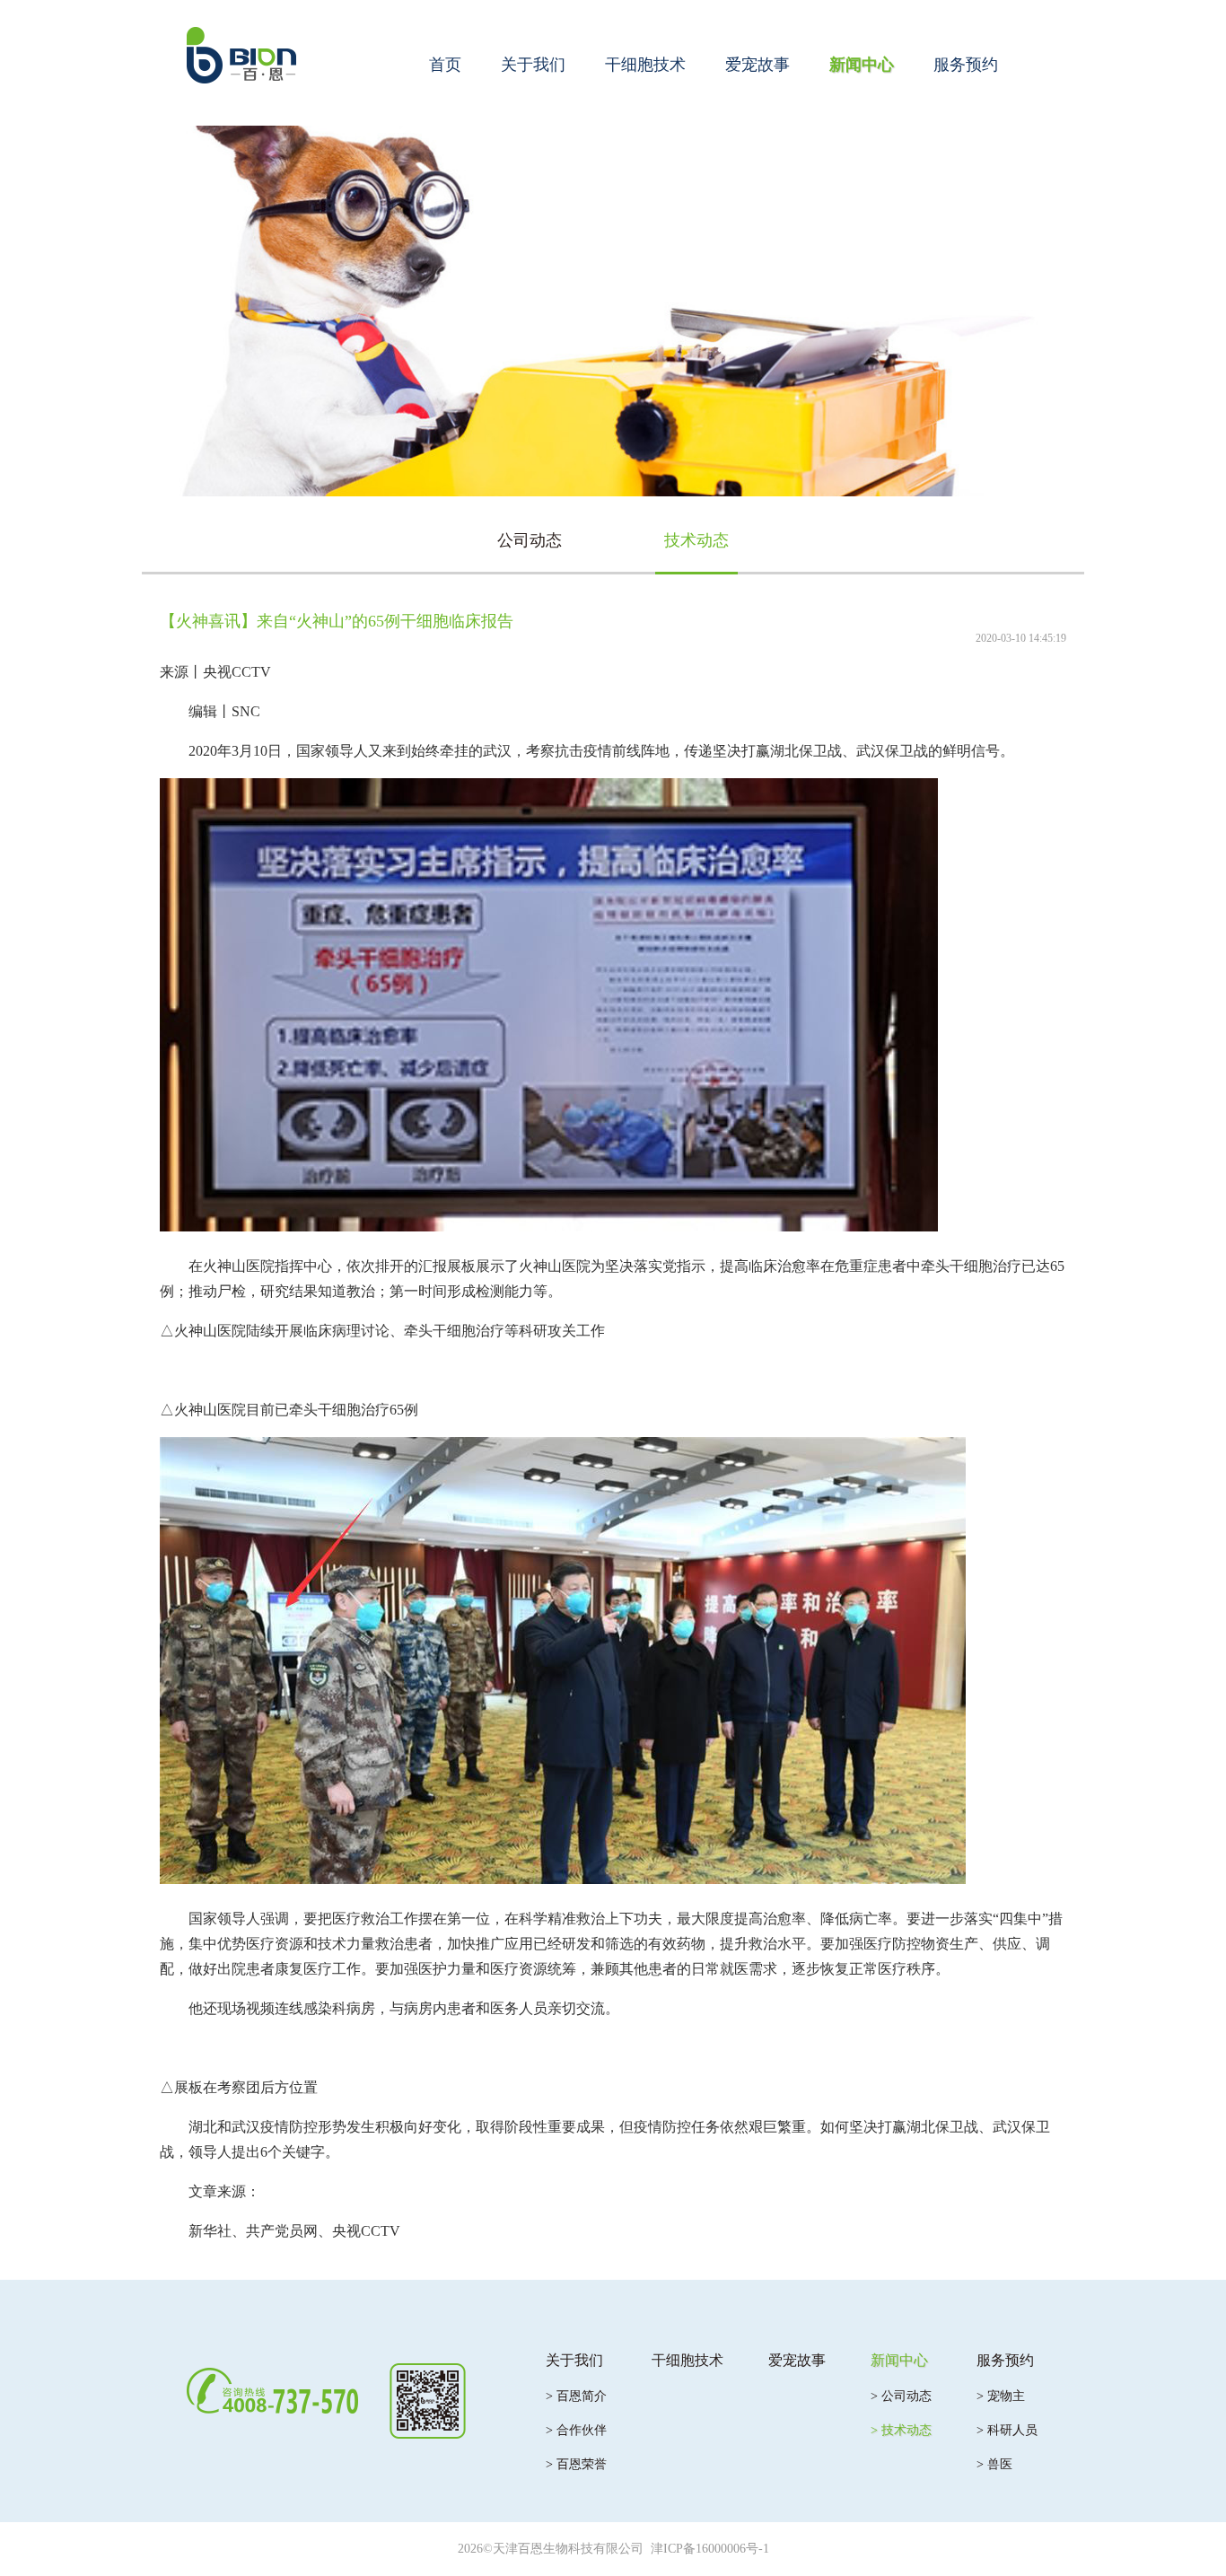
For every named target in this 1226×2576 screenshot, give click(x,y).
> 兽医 (994, 2464)
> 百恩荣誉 (576, 2464)
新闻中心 (862, 65)
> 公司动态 (901, 2396)
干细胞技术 (645, 65)
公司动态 (530, 540)
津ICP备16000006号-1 (710, 2549)
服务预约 (966, 65)
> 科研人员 (1007, 2430)
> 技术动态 (901, 2430)
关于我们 (533, 65)
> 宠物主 (1001, 2396)
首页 (445, 65)
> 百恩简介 (576, 2396)
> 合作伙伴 (576, 2430)
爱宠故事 (757, 65)
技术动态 (696, 540)
